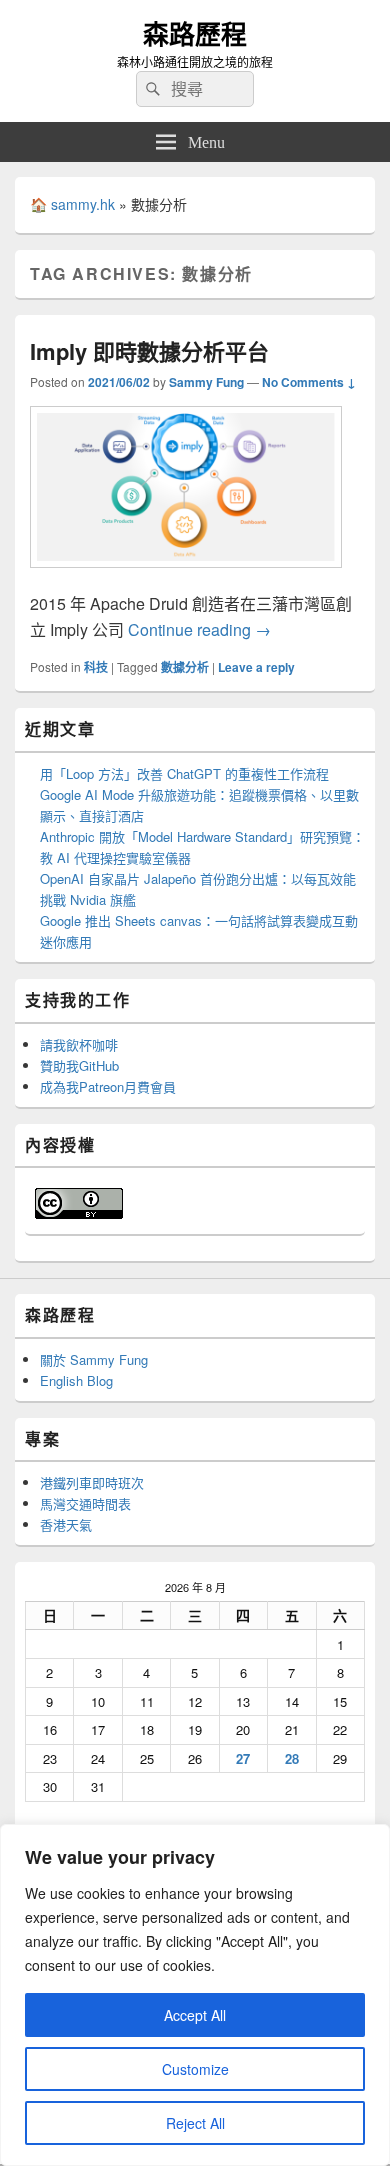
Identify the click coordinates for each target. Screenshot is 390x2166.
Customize (195, 2069)
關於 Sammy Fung (94, 1359)
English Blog (76, 1380)
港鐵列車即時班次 (92, 1482)
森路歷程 (195, 33)
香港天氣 (66, 1524)
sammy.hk (83, 204)
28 (292, 1758)
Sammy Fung (206, 382)
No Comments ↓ (309, 382)
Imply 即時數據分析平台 (149, 351)
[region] (195, 1995)
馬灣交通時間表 (85, 1503)
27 (243, 1758)
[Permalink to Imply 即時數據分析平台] (186, 577)
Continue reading (199, 629)
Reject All (195, 2123)
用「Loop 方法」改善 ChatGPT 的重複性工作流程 (184, 773)
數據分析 (185, 667)
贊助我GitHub (79, 1065)
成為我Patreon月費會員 (108, 1086)
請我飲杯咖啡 (79, 1044)
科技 (96, 667)
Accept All (195, 2015)
